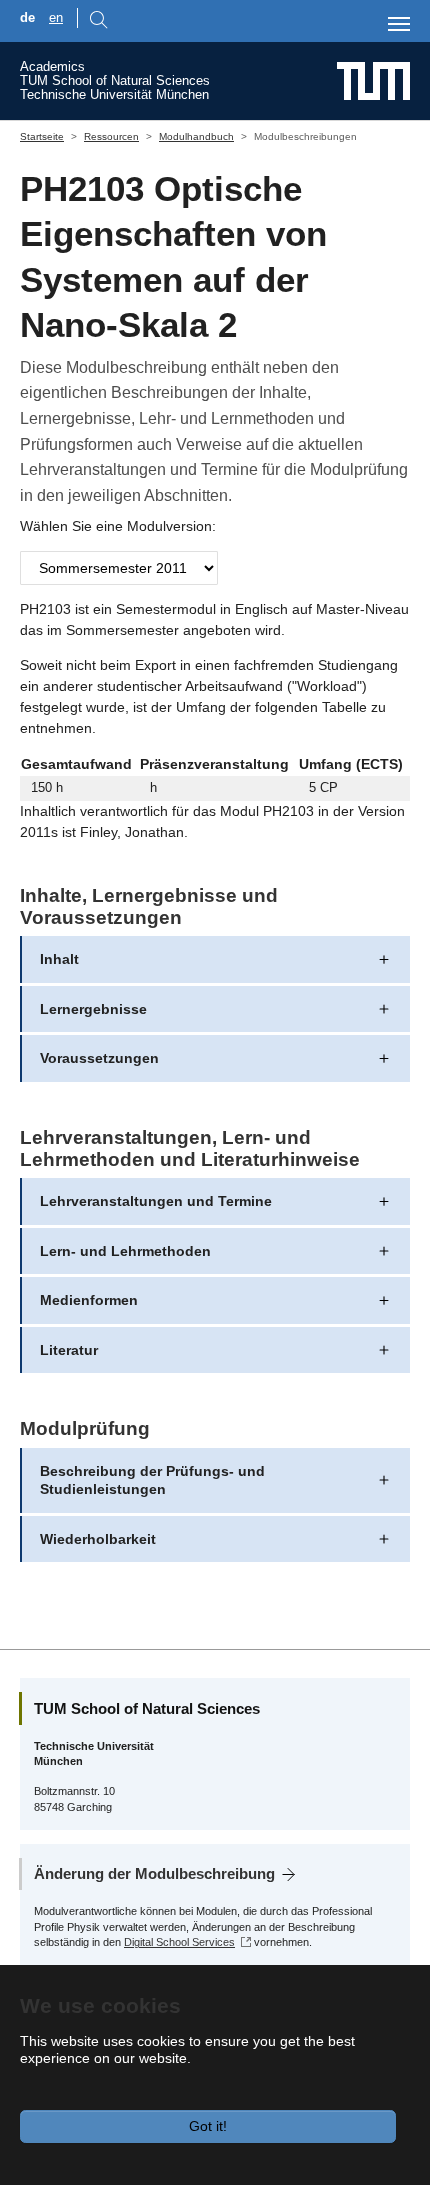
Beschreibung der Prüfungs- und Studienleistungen (152, 1480)
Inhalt (59, 959)
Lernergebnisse (93, 1009)
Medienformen (89, 1300)
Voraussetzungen (99, 1058)
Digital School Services (179, 1942)
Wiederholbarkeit (98, 1539)
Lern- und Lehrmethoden (125, 1251)
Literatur (69, 1350)
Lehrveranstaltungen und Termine (156, 1201)
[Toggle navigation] (399, 24)
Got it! (208, 2126)
